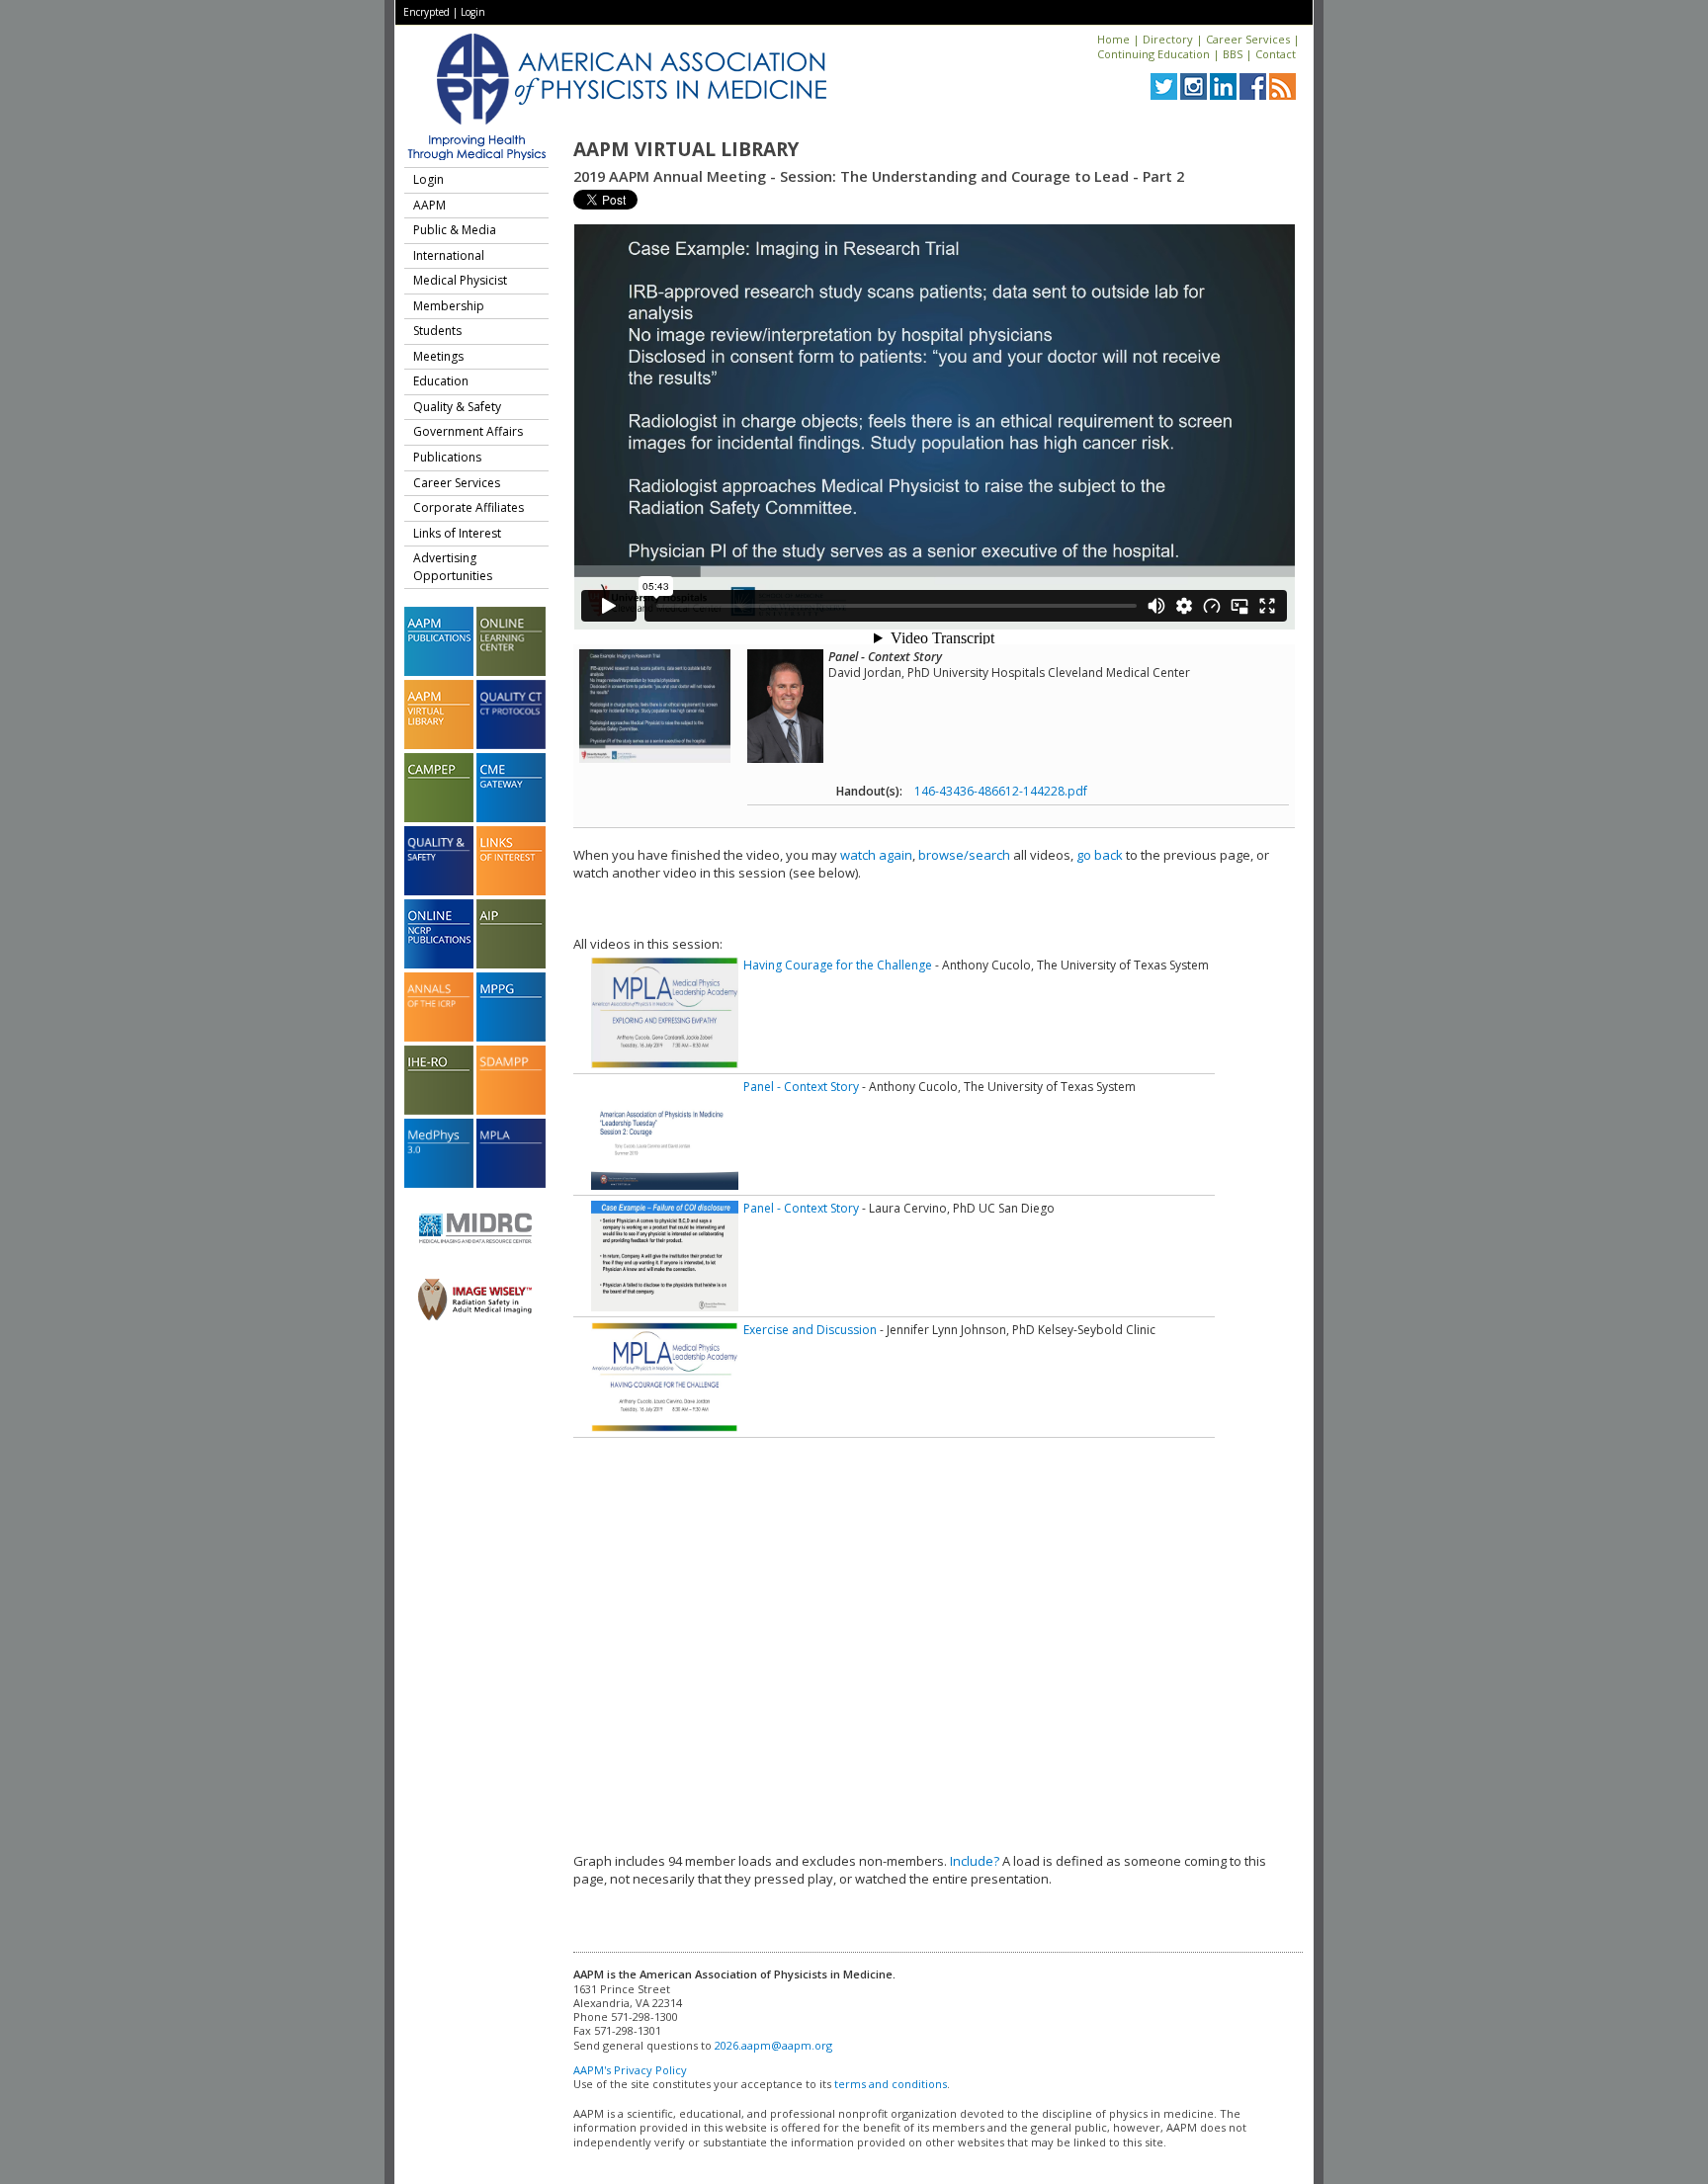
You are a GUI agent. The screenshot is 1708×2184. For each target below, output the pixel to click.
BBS (1233, 54)
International (449, 255)
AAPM (429, 205)
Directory (1168, 39)
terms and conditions (891, 2084)
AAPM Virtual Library (686, 149)
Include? (975, 1861)
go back (1100, 855)
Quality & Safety (457, 407)
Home (1113, 39)
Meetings (438, 356)
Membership (449, 306)
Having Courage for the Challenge (838, 965)
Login (473, 12)
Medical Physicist (460, 280)
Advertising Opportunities (453, 567)
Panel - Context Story (801, 1087)
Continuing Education (1153, 54)
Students (437, 331)
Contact (1276, 54)
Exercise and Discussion (810, 1330)
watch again (876, 855)
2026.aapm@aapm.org (773, 2045)
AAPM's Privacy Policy (630, 2070)
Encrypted (427, 12)
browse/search (964, 855)
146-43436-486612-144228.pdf (1001, 791)
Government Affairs (468, 431)
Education (441, 381)
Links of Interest (457, 533)
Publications (447, 457)
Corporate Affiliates (469, 507)
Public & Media (455, 230)
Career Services (1248, 39)
